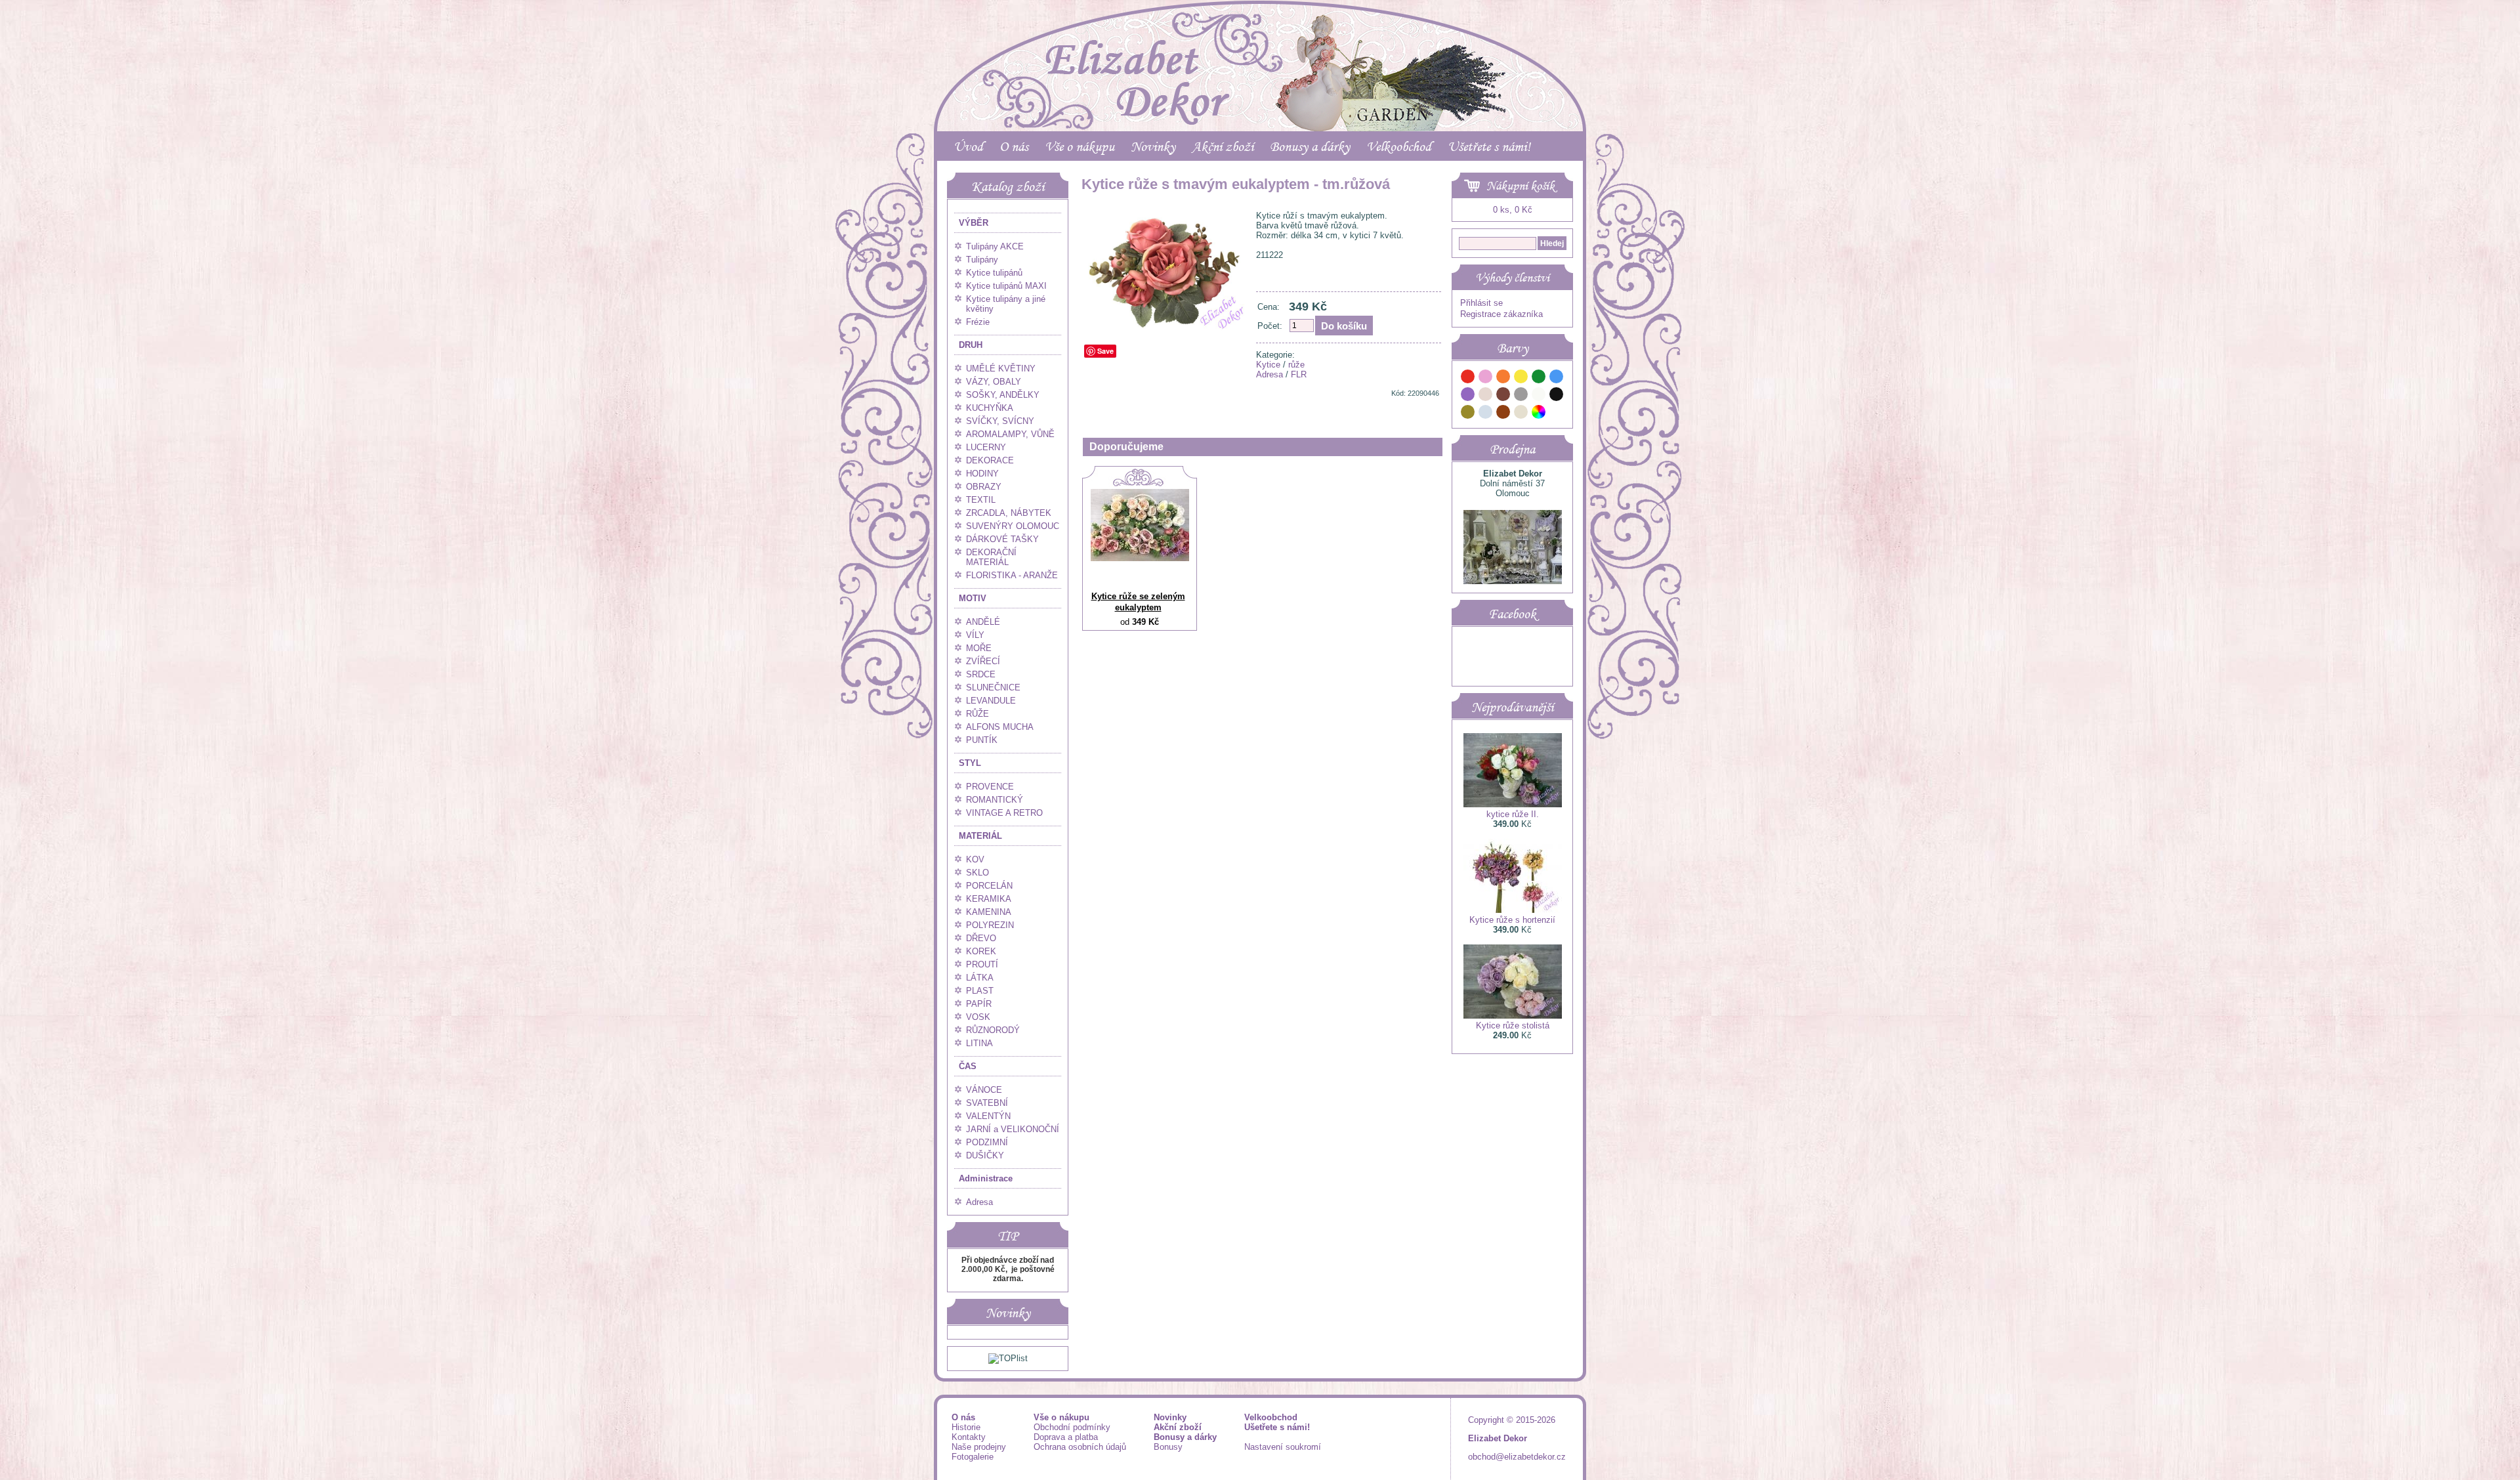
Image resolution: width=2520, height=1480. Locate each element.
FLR (1299, 374)
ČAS (968, 1066)
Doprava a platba (1066, 1437)
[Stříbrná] (1486, 414)
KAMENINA (989, 912)
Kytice (1268, 365)
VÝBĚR (974, 223)
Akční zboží (1223, 146)
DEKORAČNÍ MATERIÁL (991, 557)
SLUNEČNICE (993, 687)
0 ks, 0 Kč (1513, 210)
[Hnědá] (1503, 396)
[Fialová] (1468, 396)
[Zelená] (1539, 378)
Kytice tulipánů (994, 273)
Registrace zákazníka (1501, 314)
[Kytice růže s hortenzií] (1513, 910)
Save (1105, 351)
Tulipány (982, 260)
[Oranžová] (1503, 378)
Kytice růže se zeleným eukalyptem (1138, 602)
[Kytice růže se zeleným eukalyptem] (1140, 558)
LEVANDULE (991, 701)
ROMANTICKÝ (995, 800)
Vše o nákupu (1080, 146)
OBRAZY (984, 487)
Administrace (986, 1178)
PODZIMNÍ (987, 1142)
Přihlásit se (1481, 303)
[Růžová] (1486, 378)
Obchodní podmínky (1072, 1427)
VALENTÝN (988, 1116)
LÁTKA (980, 978)
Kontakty (969, 1437)
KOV (975, 859)
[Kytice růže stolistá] (1513, 1016)
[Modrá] (1557, 378)
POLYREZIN (990, 925)
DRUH (971, 345)
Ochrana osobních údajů (1080, 1447)
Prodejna (1512, 449)
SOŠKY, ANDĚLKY (1003, 395)
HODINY (982, 474)
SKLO (977, 873)
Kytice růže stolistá (1513, 1025)
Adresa (979, 1202)
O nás (1014, 146)
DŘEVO (981, 938)
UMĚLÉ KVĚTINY (1001, 369)
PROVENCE (990, 787)
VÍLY (975, 635)
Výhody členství (1512, 278)
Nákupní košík (1521, 186)
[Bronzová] (1503, 414)
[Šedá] (1521, 396)
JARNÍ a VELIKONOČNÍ (1013, 1129)
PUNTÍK (982, 740)
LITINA (979, 1043)
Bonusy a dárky (1310, 146)
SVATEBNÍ (987, 1103)
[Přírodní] (1521, 414)
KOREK (981, 951)
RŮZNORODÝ (993, 1030)
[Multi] (1539, 414)
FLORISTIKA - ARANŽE (1012, 575)
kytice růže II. (1513, 814)
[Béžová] (1486, 396)
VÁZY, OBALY (994, 382)
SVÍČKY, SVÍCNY (1000, 421)
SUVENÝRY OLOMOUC (1013, 526)
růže (1296, 365)
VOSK (978, 1017)
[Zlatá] (1468, 414)
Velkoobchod (1399, 146)
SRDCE (981, 674)
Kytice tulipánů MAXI (1006, 286)
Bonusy (1168, 1447)
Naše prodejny (979, 1447)
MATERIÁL (980, 836)
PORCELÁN (989, 886)
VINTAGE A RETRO (1004, 813)
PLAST (980, 991)
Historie (966, 1427)
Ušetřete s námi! (1489, 146)
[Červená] (1468, 378)
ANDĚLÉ (983, 622)
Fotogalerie (973, 1457)
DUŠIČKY (985, 1155)
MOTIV (973, 598)
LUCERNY (986, 447)
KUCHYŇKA (990, 408)
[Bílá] (1539, 396)
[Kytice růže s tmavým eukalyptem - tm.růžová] (1166, 330)
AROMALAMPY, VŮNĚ (1010, 434)
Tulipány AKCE (995, 246)
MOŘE (979, 648)
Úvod (968, 146)
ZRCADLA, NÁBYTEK (1009, 513)
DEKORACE (990, 460)
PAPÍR (979, 1004)
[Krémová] (1557, 414)
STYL (970, 763)
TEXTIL (981, 500)
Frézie (978, 322)
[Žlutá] (1521, 378)
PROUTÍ (982, 964)
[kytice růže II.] (1513, 804)
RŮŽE (977, 714)
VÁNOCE (984, 1090)
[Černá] (1557, 396)
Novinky (1153, 146)
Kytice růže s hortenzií (1512, 920)
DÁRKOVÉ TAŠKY (1002, 539)
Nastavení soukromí (1283, 1447)
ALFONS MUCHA (1000, 727)
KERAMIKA (989, 899)
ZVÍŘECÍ (983, 661)
